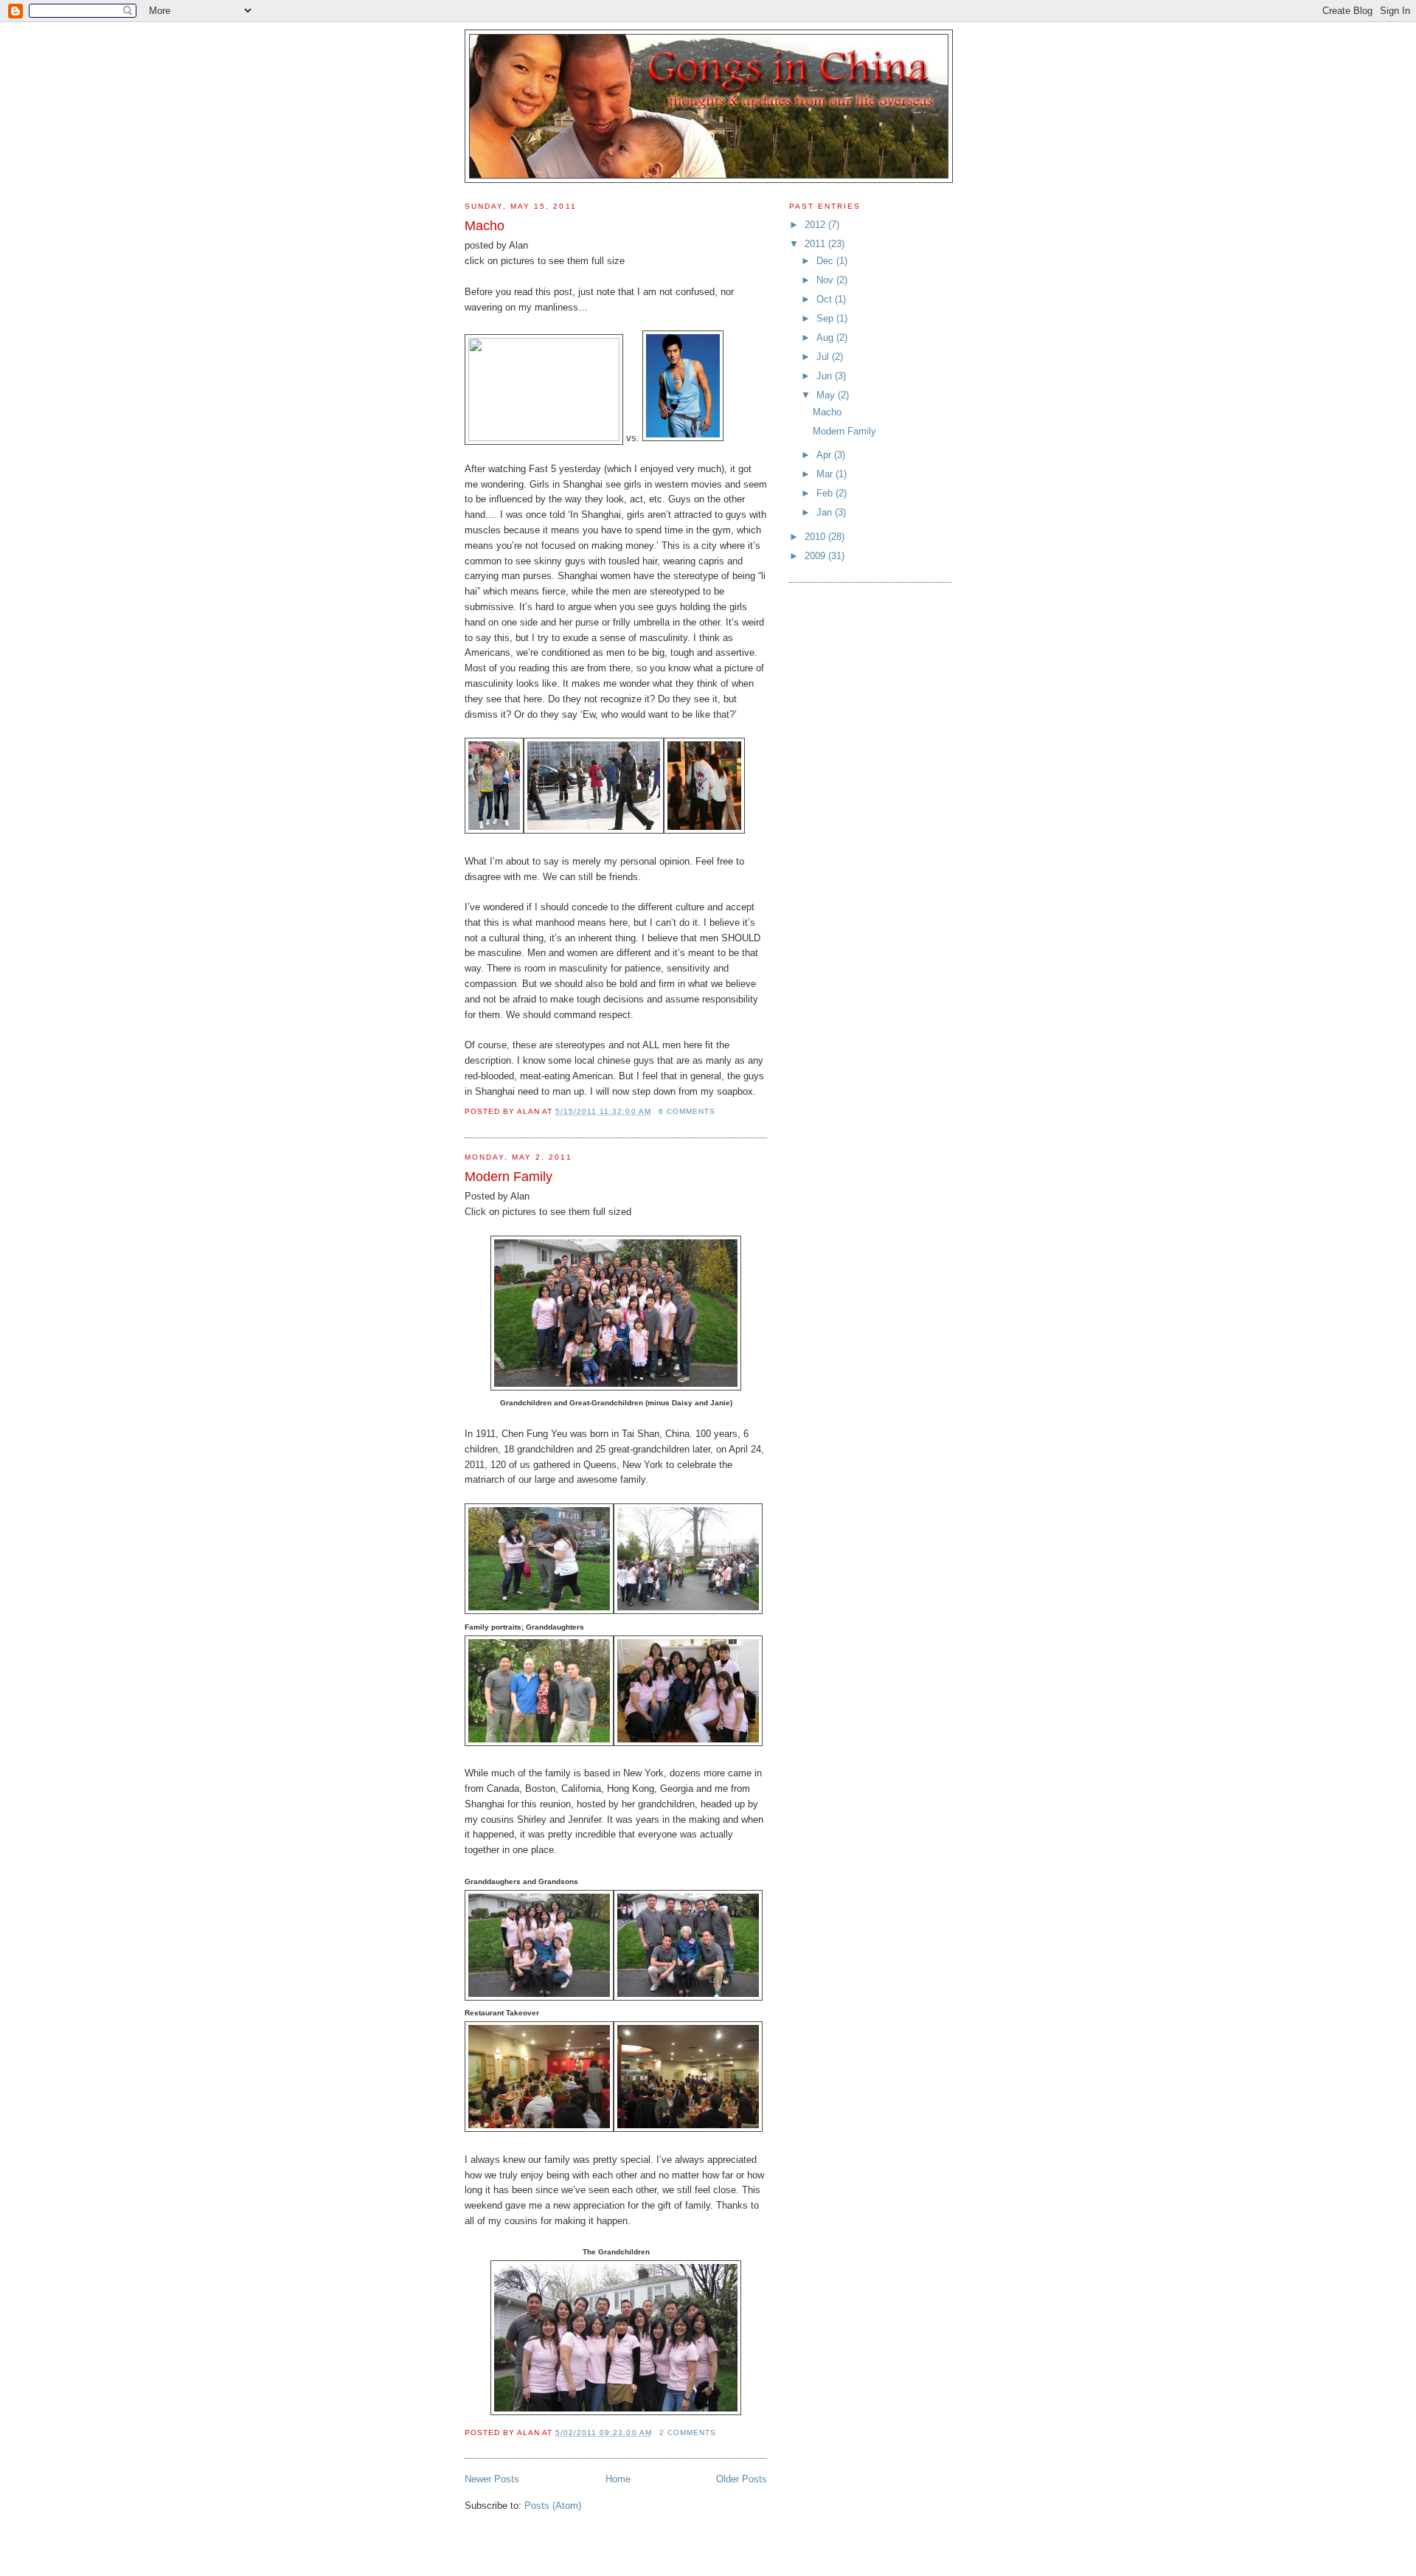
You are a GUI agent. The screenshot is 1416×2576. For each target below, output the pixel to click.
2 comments (688, 2433)
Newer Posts (492, 2479)
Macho (485, 226)
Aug (826, 337)
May (827, 395)
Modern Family (509, 1177)
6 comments (687, 1111)
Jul (824, 357)
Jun (826, 376)
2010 (816, 537)
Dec (826, 261)
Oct (826, 299)
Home (618, 2479)
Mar (826, 474)
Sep (826, 318)
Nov (826, 280)
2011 (816, 244)
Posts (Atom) (553, 2506)
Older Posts (742, 2479)
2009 (816, 556)
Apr (825, 455)
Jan (826, 512)
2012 (816, 225)
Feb (826, 493)
